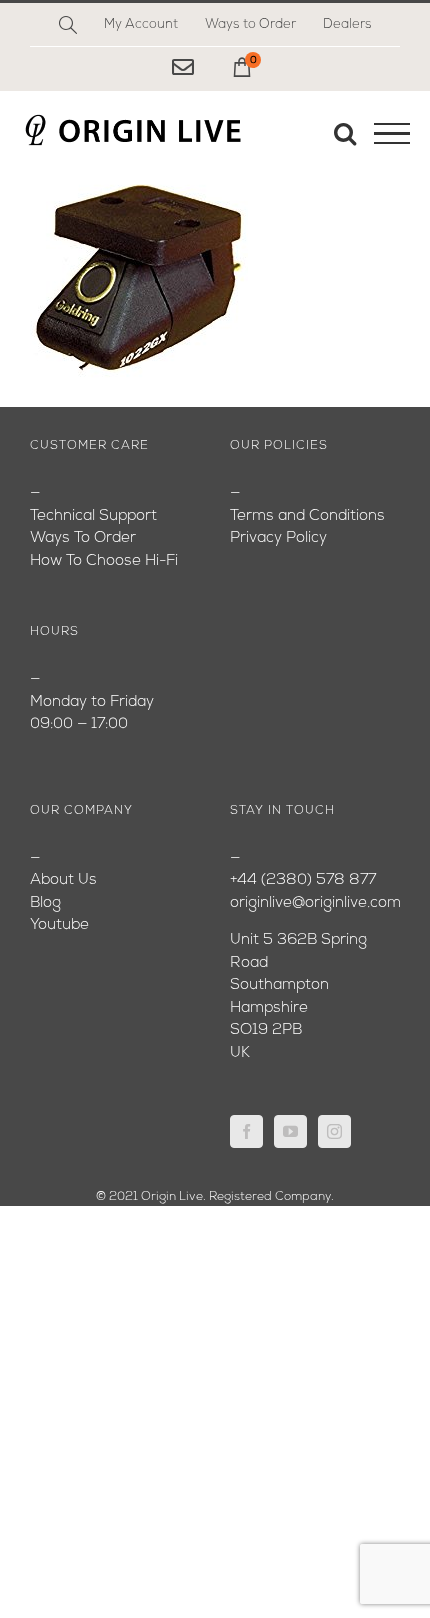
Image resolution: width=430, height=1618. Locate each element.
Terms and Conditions (307, 516)
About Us (63, 880)
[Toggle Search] (345, 133)
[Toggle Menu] (392, 134)
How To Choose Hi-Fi (104, 561)
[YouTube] (290, 1131)
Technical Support (93, 516)
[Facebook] (246, 1131)
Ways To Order (83, 538)
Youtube (59, 925)
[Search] (68, 25)
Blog (45, 903)
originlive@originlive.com (315, 903)
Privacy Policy (278, 538)
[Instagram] (334, 1131)
